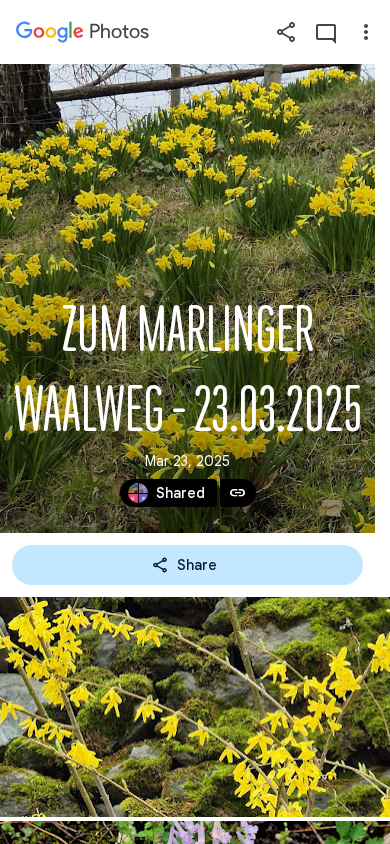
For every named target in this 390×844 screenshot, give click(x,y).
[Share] (286, 32)
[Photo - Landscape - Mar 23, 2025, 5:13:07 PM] (195, 707)
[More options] (366, 32)
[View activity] (326, 32)
